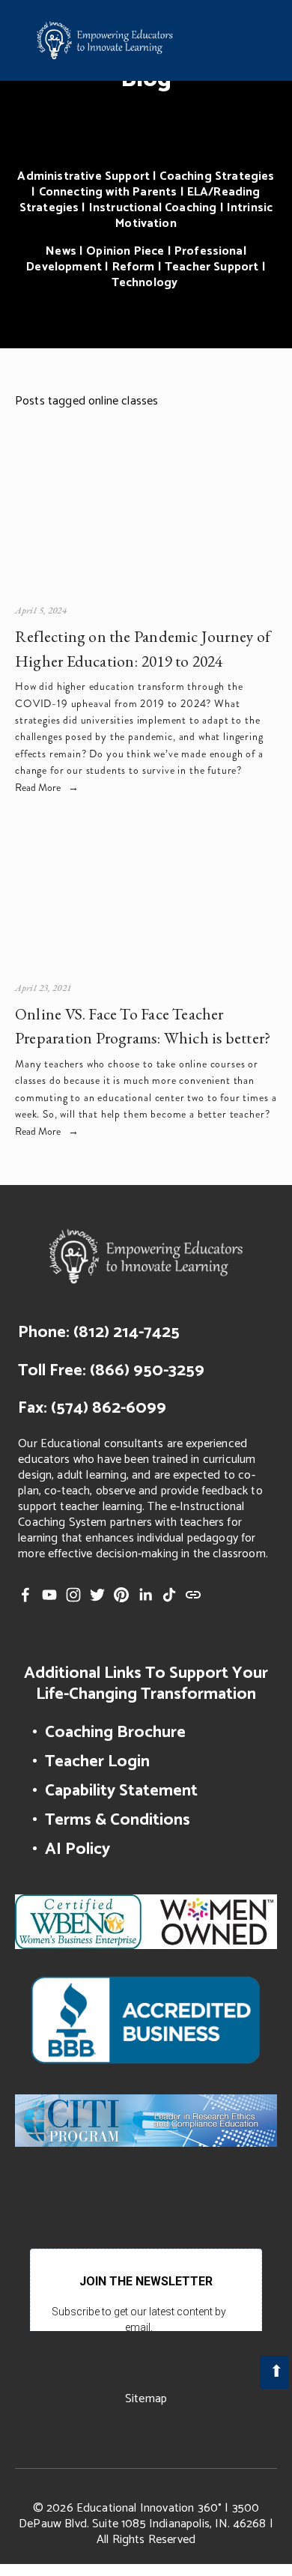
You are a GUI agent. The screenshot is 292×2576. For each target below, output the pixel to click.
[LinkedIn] (145, 1595)
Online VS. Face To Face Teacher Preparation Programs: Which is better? (143, 1026)
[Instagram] (73, 1595)
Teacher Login (97, 1761)
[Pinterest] (121, 1595)
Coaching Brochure (115, 1732)
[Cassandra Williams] (217, 1595)
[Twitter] (97, 1595)
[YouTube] (49, 1595)
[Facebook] (25, 1595)
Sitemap (146, 2399)
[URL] (193, 1595)
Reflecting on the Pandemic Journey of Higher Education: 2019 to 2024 (143, 648)
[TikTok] (169, 1595)
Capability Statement (121, 1791)
